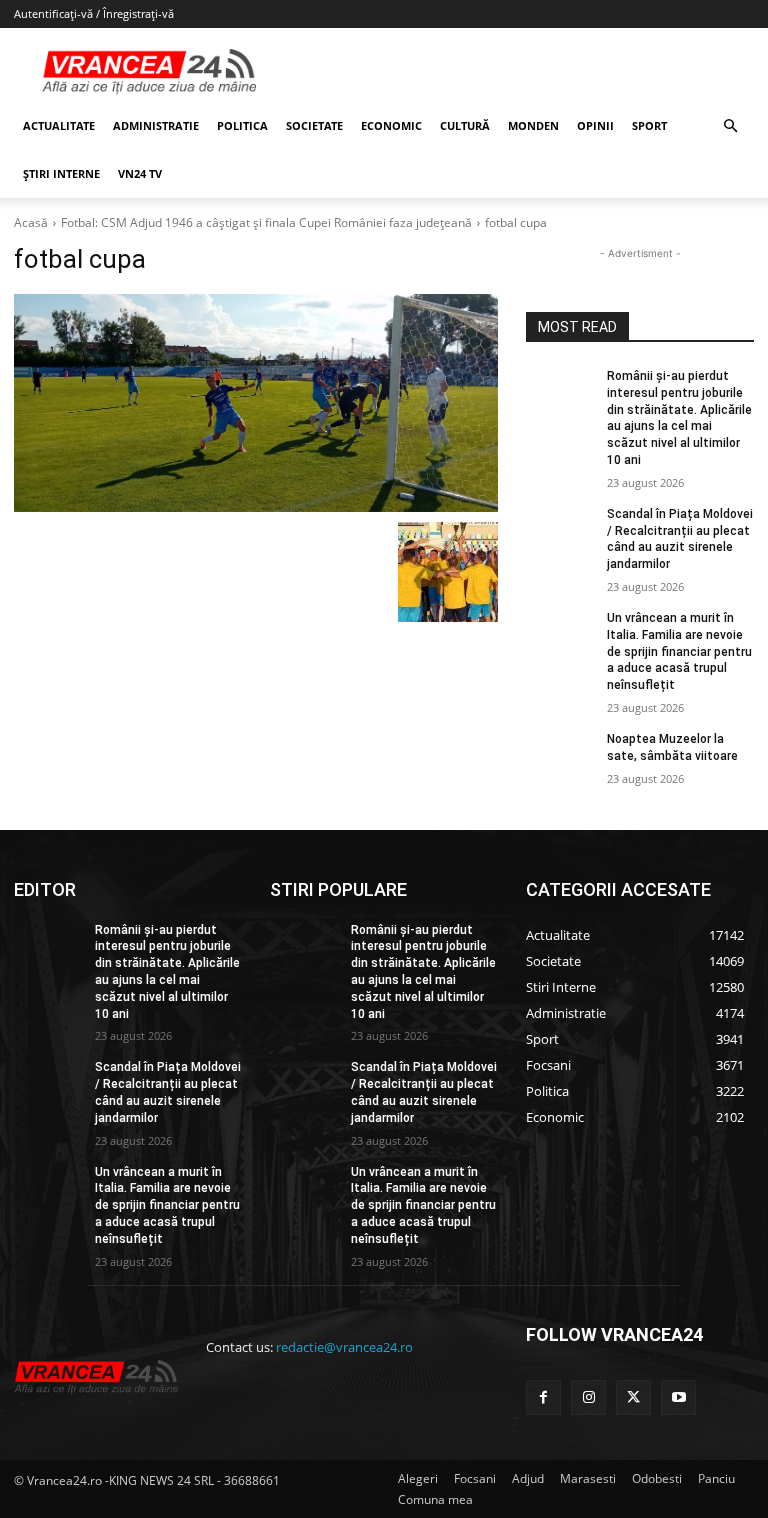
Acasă (31, 222)
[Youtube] (678, 1397)
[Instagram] (588, 1397)
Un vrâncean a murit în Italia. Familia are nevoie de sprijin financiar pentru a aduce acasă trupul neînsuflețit (679, 651)
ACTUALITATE (59, 125)
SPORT (649, 125)
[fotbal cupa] (256, 403)
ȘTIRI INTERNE (61, 173)
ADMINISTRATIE (156, 125)
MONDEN (533, 125)
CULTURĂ (465, 125)
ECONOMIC (391, 125)
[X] (633, 1397)
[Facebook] (543, 1397)
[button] (730, 126)
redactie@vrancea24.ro (344, 1347)
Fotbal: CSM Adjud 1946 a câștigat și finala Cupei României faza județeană (266, 222)
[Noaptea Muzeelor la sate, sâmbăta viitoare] (560, 755)
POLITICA (242, 125)
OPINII (595, 125)
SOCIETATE (314, 125)
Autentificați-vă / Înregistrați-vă (94, 13)
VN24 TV (140, 173)
